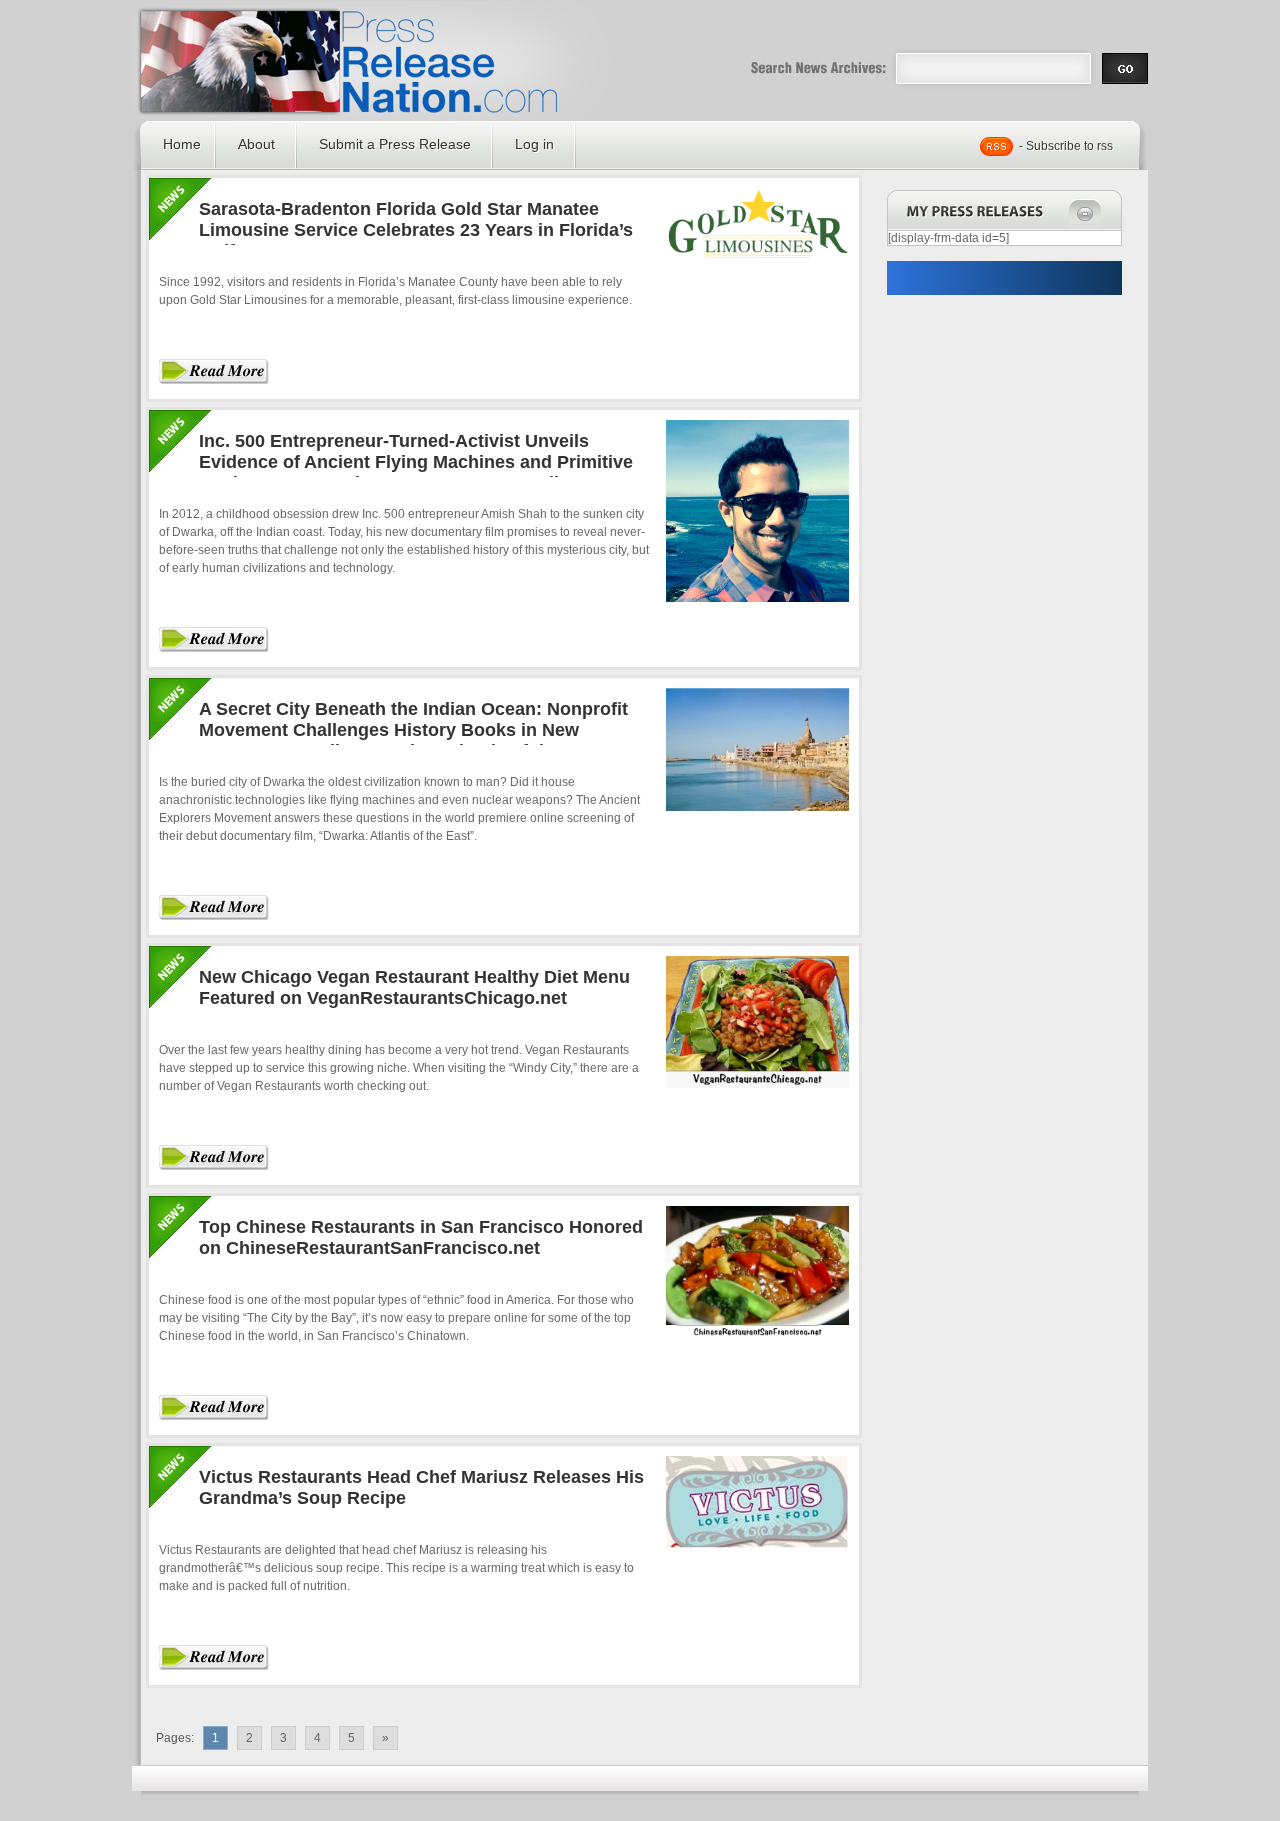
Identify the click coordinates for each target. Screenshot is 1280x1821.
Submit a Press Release (395, 144)
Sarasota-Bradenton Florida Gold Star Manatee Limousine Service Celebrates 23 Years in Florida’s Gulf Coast (416, 230)
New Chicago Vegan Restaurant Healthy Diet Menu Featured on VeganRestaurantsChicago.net (414, 987)
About (256, 144)
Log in (534, 144)
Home (182, 144)
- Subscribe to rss (1066, 146)
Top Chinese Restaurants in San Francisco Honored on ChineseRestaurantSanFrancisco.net (421, 1237)
